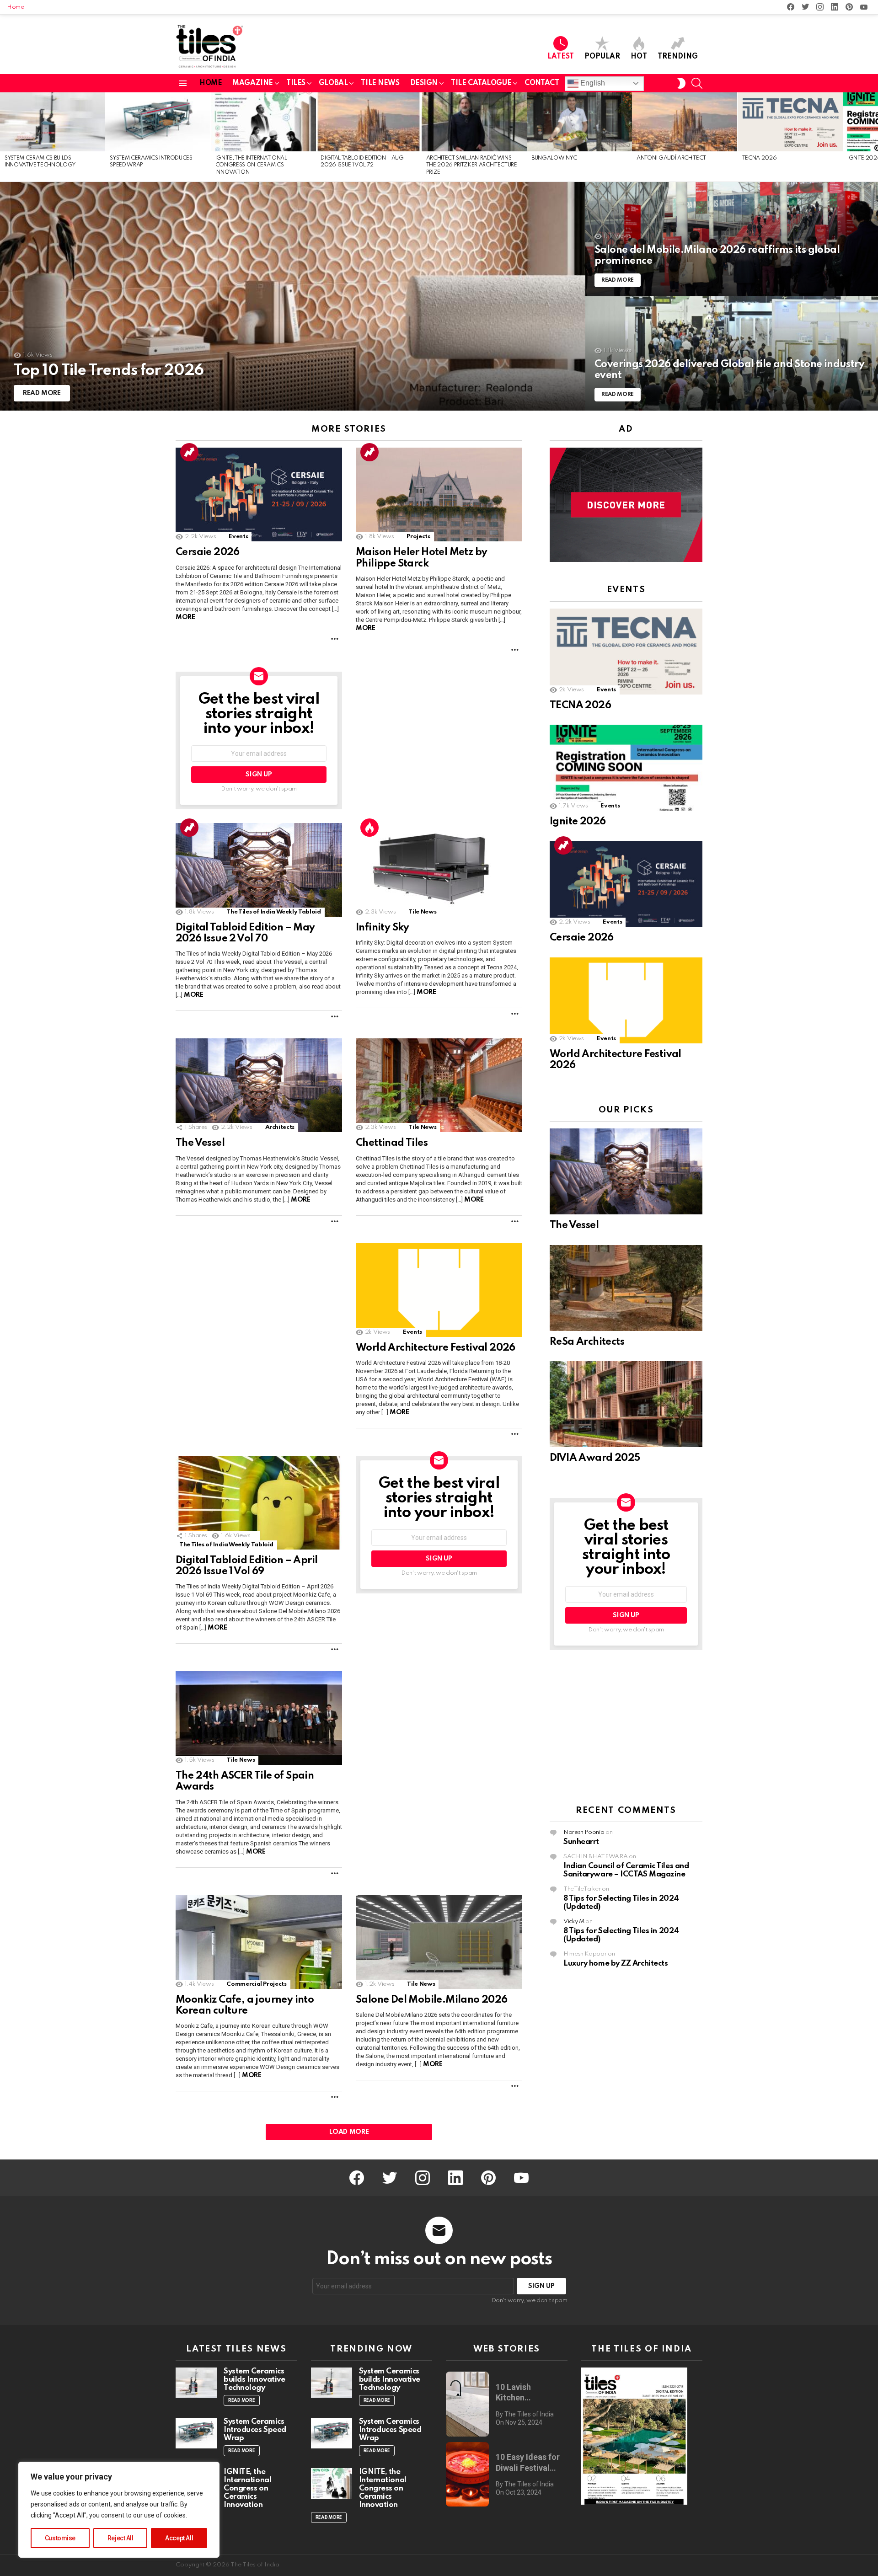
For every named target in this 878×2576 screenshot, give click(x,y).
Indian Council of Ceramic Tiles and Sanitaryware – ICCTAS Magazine (626, 1871)
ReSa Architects (587, 1342)
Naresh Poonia (584, 1833)
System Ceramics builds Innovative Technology (254, 2380)
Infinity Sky (383, 928)
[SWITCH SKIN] (681, 83)
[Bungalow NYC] (579, 122)
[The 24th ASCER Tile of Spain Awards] (259, 1718)
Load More (349, 2132)
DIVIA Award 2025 (595, 1458)
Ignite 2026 (578, 822)
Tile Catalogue (481, 83)
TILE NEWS (380, 83)
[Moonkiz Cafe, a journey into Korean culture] (259, 1942)
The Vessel (200, 1143)
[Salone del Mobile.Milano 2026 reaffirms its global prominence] (732, 239)
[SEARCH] (697, 83)
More (185, 617)
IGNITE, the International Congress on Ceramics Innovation (251, 165)
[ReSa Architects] (626, 1288)
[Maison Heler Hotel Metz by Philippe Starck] (439, 494)
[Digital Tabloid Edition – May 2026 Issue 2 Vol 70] (259, 870)
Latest (561, 57)
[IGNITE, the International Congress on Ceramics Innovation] (263, 122)
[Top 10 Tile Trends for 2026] (293, 296)
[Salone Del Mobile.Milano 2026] (439, 1942)
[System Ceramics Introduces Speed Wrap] (158, 122)
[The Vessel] (259, 1085)
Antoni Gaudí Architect (671, 158)
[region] (119, 2510)
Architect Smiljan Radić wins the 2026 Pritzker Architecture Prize (472, 165)
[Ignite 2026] (626, 768)
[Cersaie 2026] (259, 494)
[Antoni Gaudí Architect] (685, 122)
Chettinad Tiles (392, 1143)
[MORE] (335, 639)
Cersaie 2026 (208, 552)
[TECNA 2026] (790, 122)
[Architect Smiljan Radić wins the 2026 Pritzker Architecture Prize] (474, 122)
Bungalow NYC (554, 158)
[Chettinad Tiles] (439, 1085)
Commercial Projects (256, 1984)
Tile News (422, 912)
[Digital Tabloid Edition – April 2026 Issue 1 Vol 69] (259, 1503)
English (592, 83)
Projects (418, 537)
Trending (678, 57)
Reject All (120, 2538)
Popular (602, 57)
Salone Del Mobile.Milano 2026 (432, 2000)
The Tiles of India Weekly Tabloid (273, 912)
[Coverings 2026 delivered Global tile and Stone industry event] (732, 353)
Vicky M (574, 1922)
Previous (5, 137)
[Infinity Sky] (439, 870)
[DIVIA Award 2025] (626, 1404)
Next (873, 137)
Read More (242, 2400)
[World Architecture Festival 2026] (439, 1290)
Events (238, 537)
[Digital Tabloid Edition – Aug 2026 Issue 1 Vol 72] (369, 122)
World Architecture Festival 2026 (436, 1348)
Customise (60, 2538)
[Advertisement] (626, 1728)
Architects (280, 1127)
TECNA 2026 (760, 158)
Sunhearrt (581, 1842)
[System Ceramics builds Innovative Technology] (53, 122)
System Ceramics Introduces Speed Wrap (255, 2430)
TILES (296, 83)
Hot (639, 57)
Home (16, 7)
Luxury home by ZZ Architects (616, 1964)
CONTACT (542, 83)
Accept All (179, 2538)
